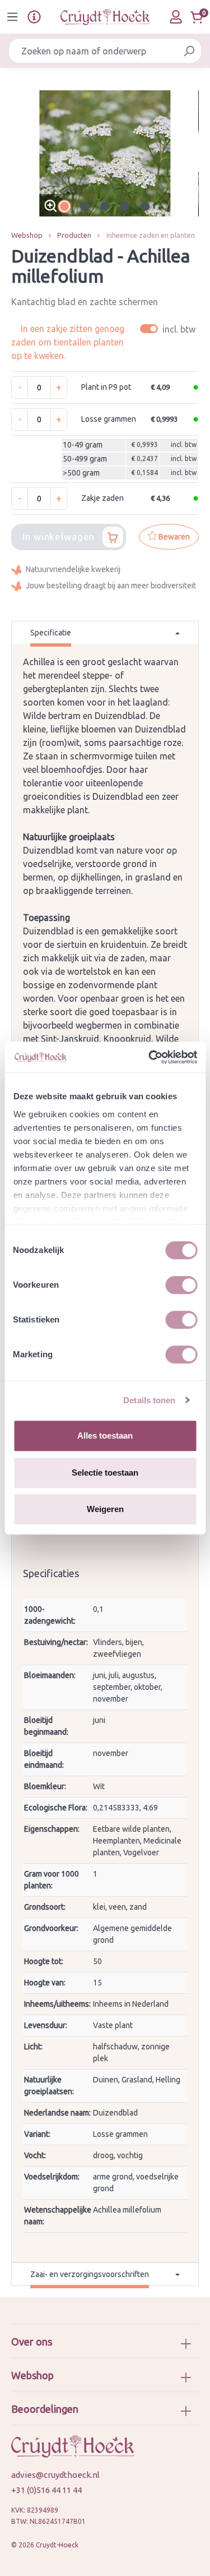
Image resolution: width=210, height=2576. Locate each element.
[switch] (181, 1285)
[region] (105, 153)
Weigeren (105, 1509)
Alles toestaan (105, 1436)
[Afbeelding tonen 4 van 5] (125, 206)
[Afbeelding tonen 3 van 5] (105, 206)
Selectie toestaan (105, 1473)
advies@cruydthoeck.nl (55, 2475)
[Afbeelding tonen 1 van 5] (64, 206)
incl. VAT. (169, 329)
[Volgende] (190, 153)
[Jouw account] (176, 17)
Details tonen (149, 1400)
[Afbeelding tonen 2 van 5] (85, 206)
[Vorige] (20, 153)
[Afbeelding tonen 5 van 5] (145, 206)
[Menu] (12, 17)
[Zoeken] (189, 51)
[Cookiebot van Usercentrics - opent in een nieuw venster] (150, 1057)
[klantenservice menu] (34, 17)
